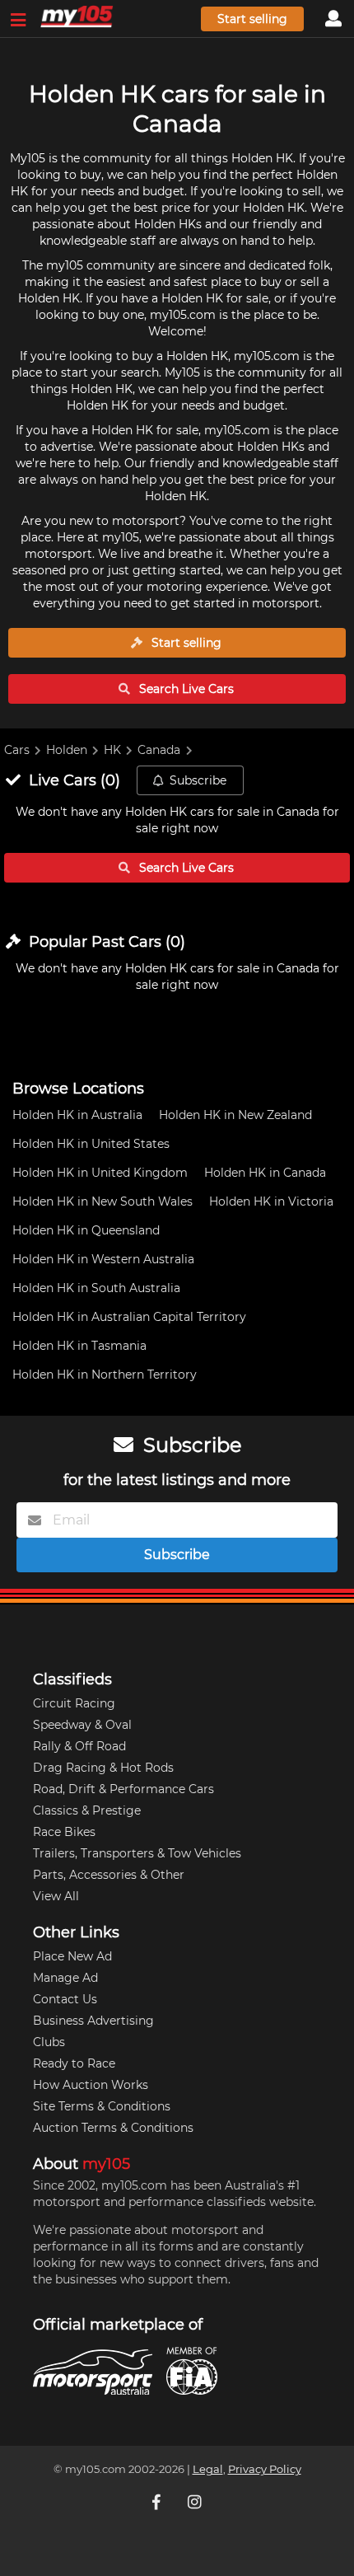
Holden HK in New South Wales (102, 1201)
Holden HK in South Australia (96, 1288)
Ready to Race (74, 2063)
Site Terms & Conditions (102, 2106)
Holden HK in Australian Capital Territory (129, 1317)
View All (56, 1896)
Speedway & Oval (82, 1725)
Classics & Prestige (87, 1810)
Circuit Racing (74, 1703)
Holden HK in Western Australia (103, 1259)
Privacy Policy (265, 2469)
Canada (159, 750)
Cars (17, 750)
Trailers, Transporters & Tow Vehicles (137, 1853)
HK (112, 750)
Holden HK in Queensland (86, 1230)
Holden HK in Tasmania (79, 1346)
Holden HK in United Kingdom (100, 1173)
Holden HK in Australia (77, 1115)
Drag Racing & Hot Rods (103, 1768)
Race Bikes (64, 1832)
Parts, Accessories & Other (109, 1875)
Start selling (252, 19)
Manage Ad (65, 1978)
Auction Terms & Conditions (113, 2128)
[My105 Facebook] (158, 2502)
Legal (208, 2469)
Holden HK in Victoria (271, 1201)
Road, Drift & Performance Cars (123, 1789)
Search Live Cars (185, 689)
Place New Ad (72, 1956)
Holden (67, 750)
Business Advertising (93, 2021)
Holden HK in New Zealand (235, 1115)
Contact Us (65, 1999)
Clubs (49, 2042)
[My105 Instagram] (196, 2502)
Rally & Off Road (79, 1746)
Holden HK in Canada (265, 1173)
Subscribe (198, 780)
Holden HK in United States (91, 1144)
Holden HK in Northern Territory (105, 1375)
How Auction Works (91, 2085)
